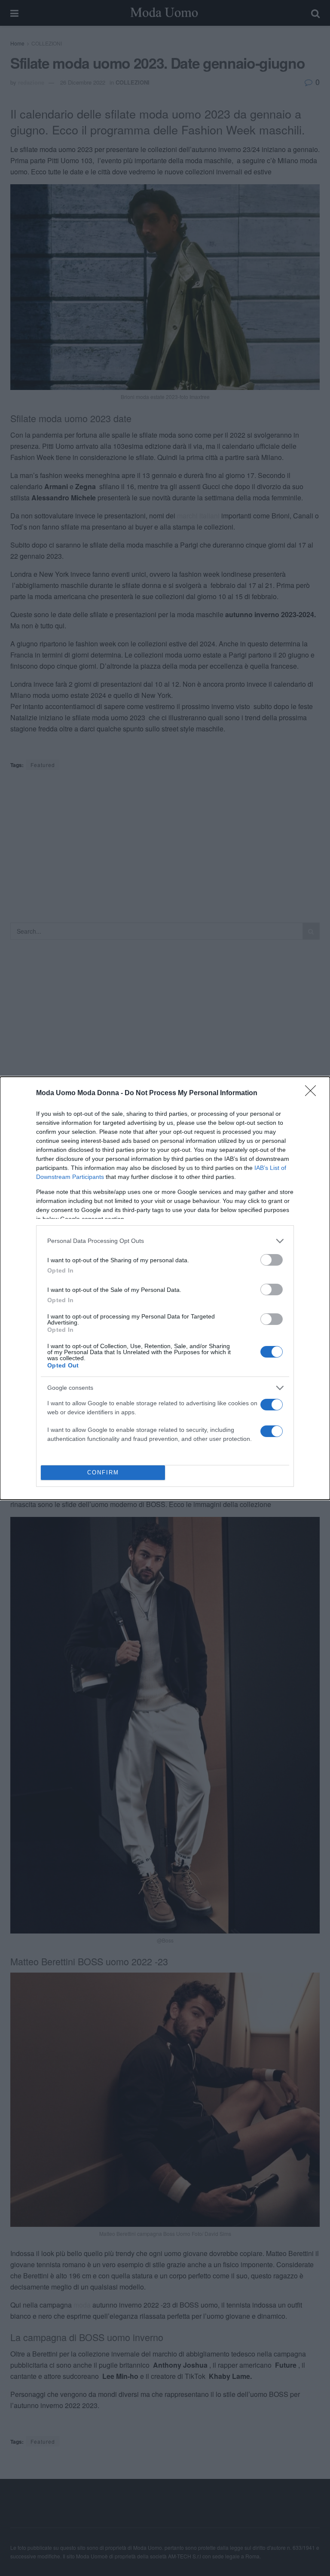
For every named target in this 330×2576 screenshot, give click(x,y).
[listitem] (165, 1241)
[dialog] (165, 1288)
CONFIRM (103, 1472)
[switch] (272, 1260)
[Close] (313, 1093)
